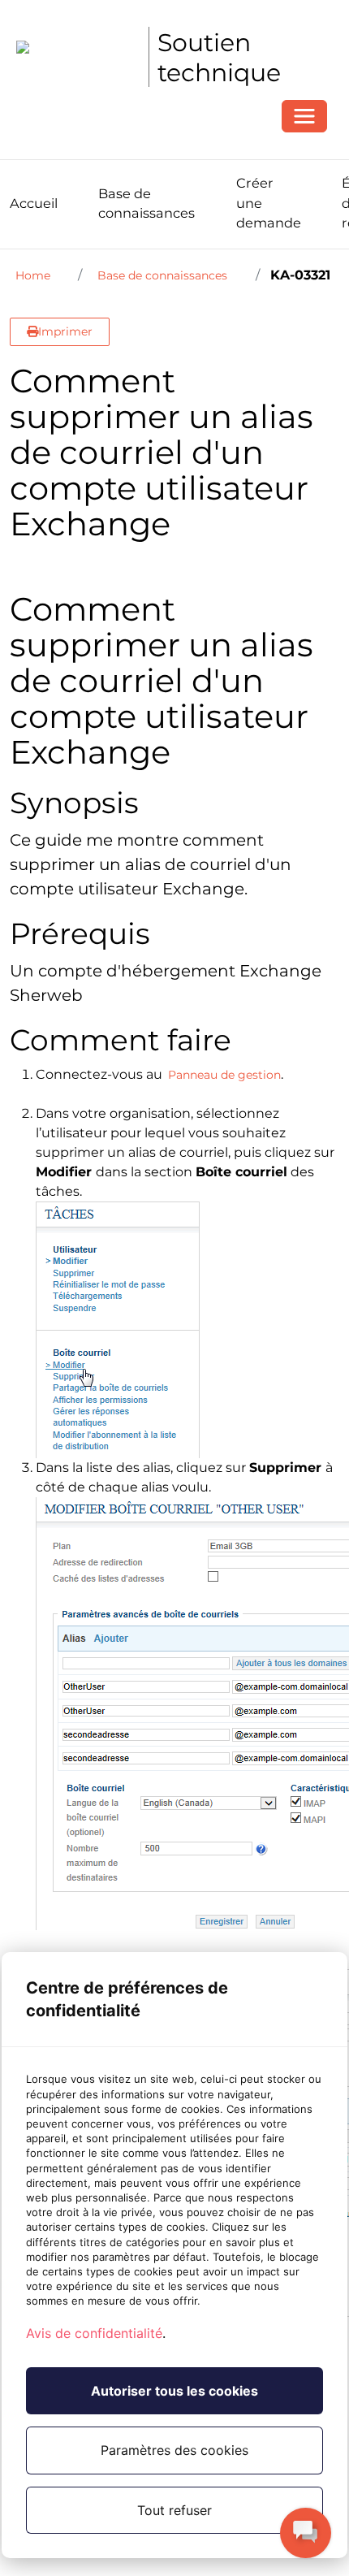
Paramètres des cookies (174, 2450)
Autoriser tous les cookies (174, 2391)
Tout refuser (174, 2510)
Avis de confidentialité (94, 2333)
